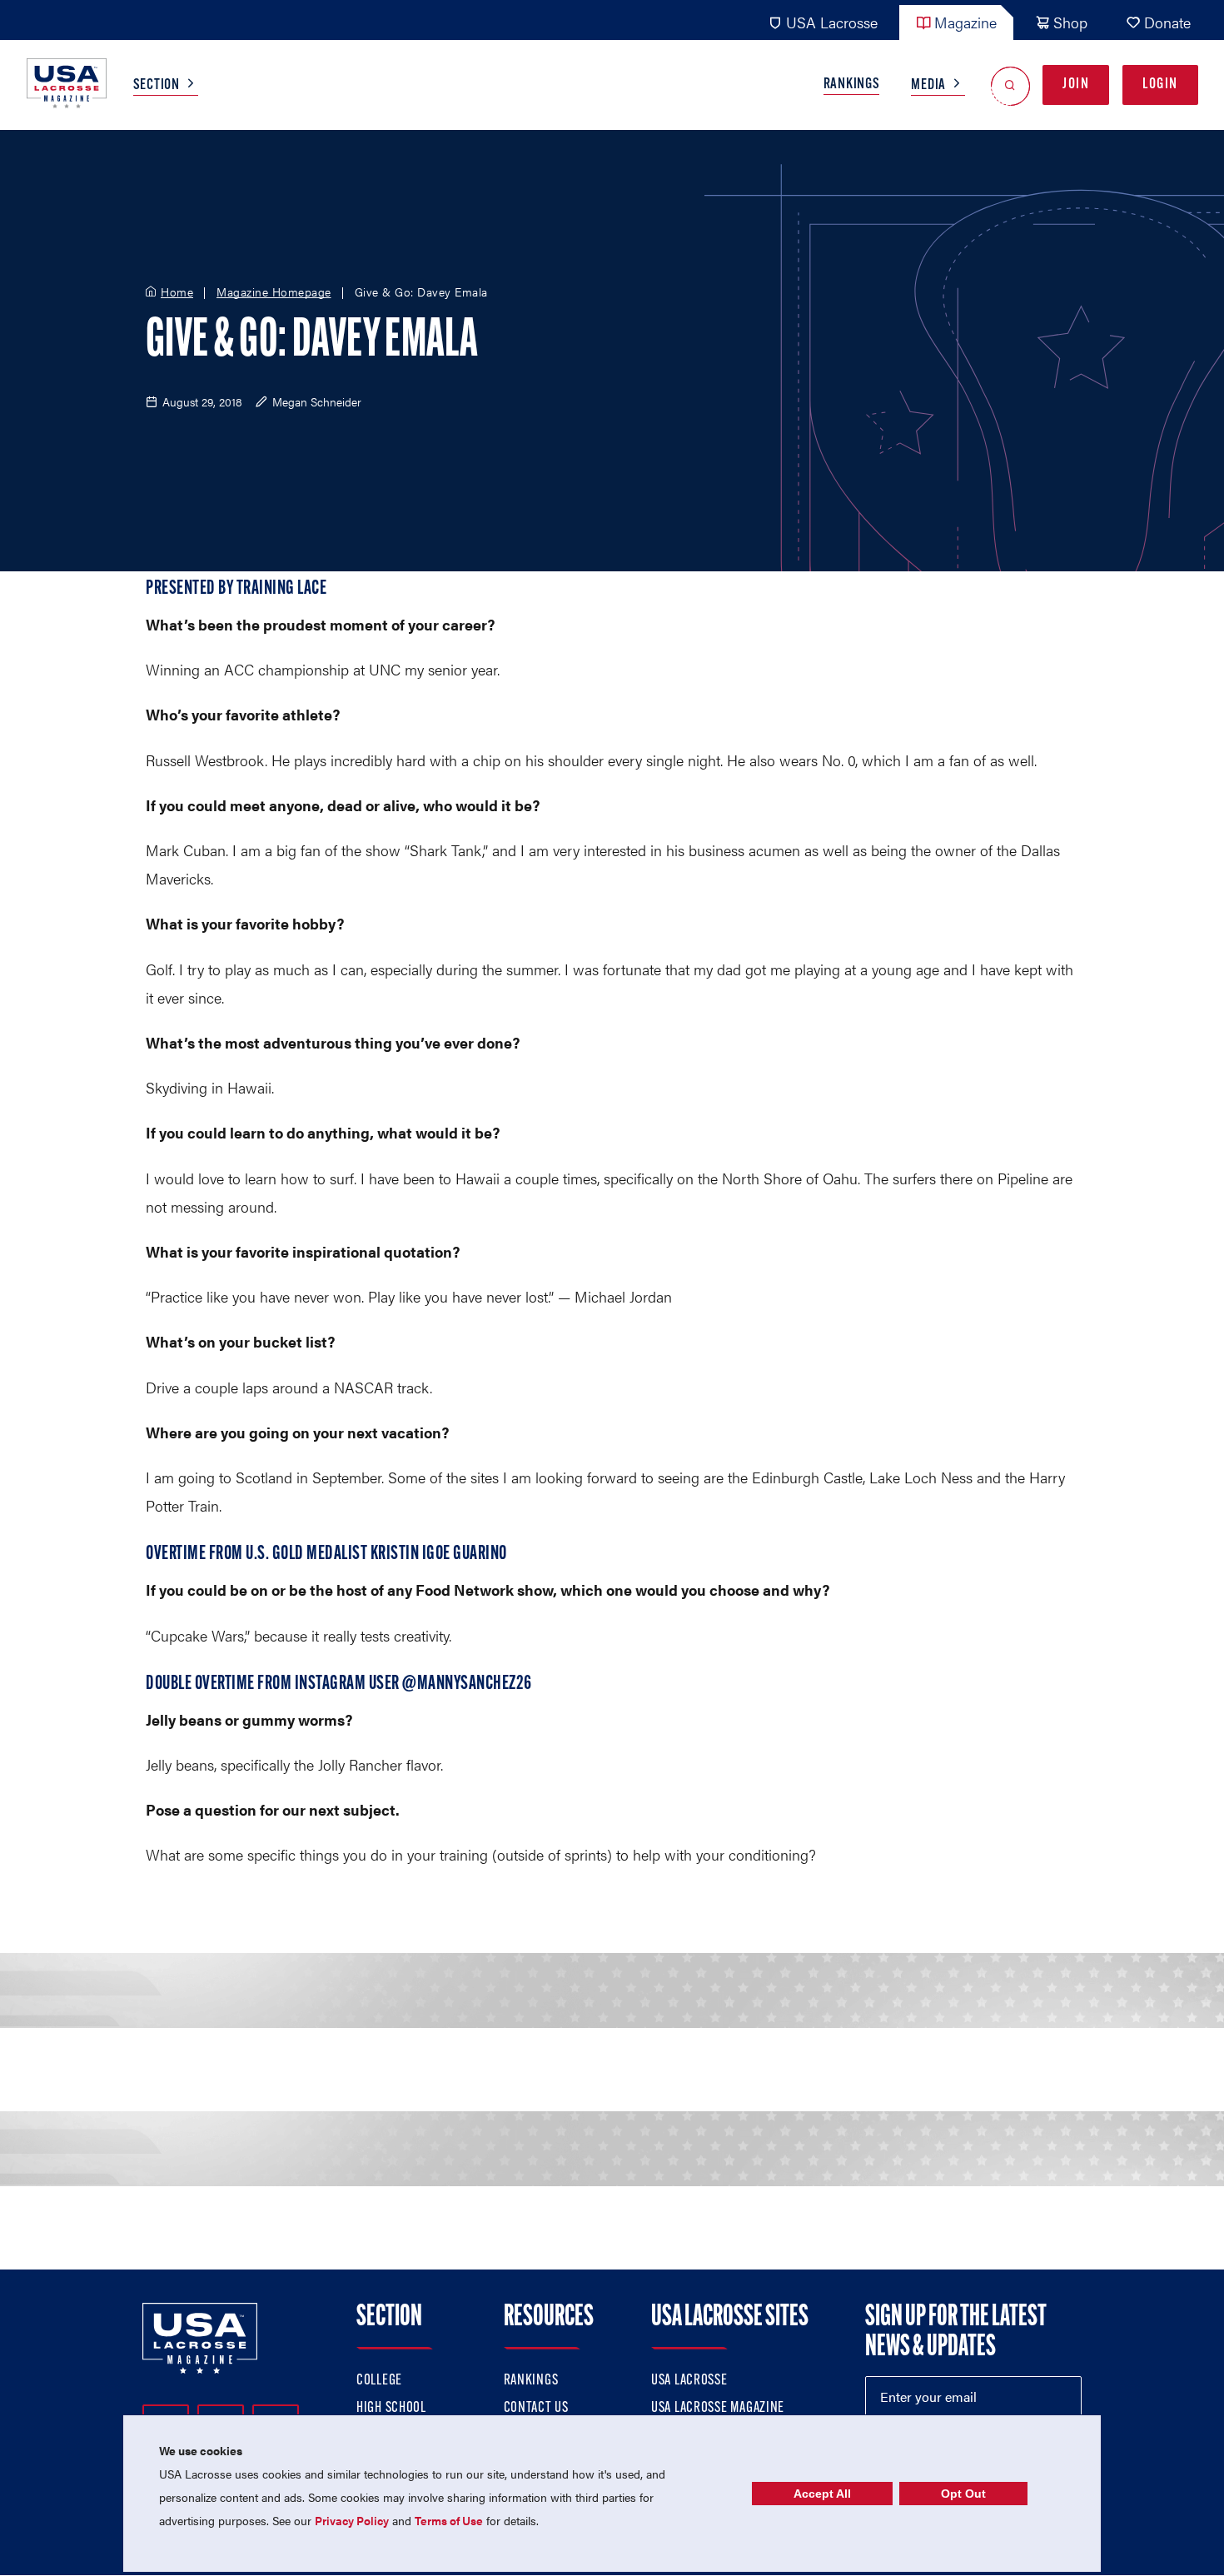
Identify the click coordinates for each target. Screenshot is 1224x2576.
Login (1160, 85)
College (379, 2381)
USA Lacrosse (832, 22)
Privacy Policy (352, 2520)
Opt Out (963, 2494)
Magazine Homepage (274, 292)
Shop (1070, 22)
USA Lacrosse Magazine (718, 2409)
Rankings (852, 85)
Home (177, 292)
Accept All (822, 2494)
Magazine (965, 22)
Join (1076, 85)
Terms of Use (449, 2520)
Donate (1167, 22)
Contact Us (536, 2409)
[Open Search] (1010, 85)
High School (391, 2409)
